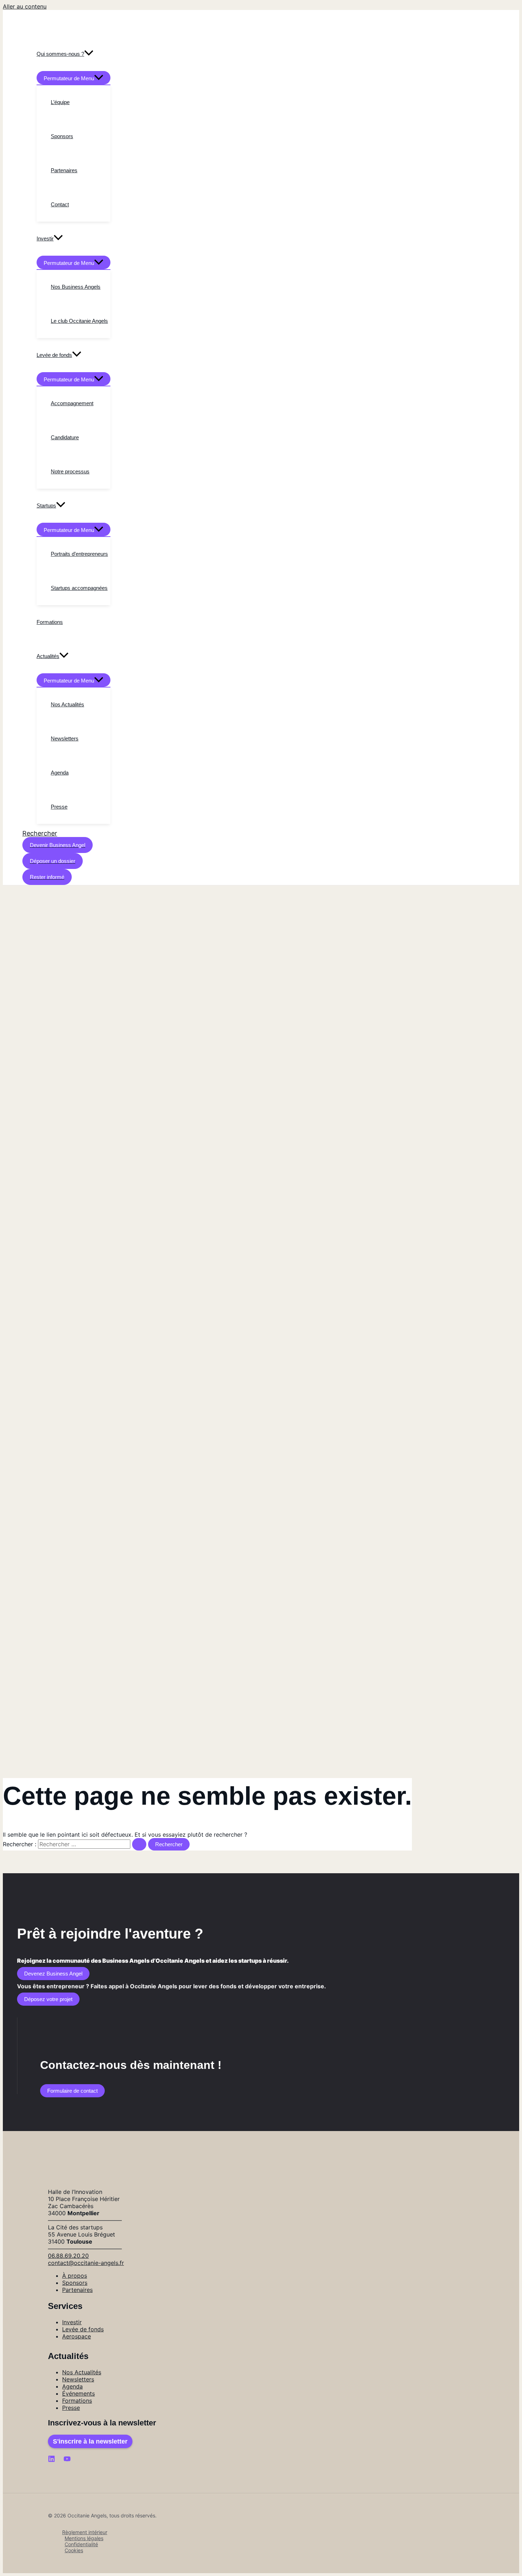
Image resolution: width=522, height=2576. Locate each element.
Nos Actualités (82, 2372)
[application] (89, 54)
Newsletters (78, 2379)
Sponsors (75, 2283)
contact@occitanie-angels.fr (86, 2263)
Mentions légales (84, 2538)
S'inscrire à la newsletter (90, 2441)
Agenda (72, 2386)
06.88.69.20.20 (68, 2256)
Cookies (74, 2550)
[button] (40, 833)
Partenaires (77, 2290)
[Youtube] (67, 2460)
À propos (75, 2276)
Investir (72, 2322)
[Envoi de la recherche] (139, 1844)
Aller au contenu (25, 6)
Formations (77, 2401)
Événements (78, 2393)
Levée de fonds (83, 2329)
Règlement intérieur (85, 2532)
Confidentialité (81, 2544)
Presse (71, 2408)
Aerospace (77, 2336)
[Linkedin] (51, 2460)
